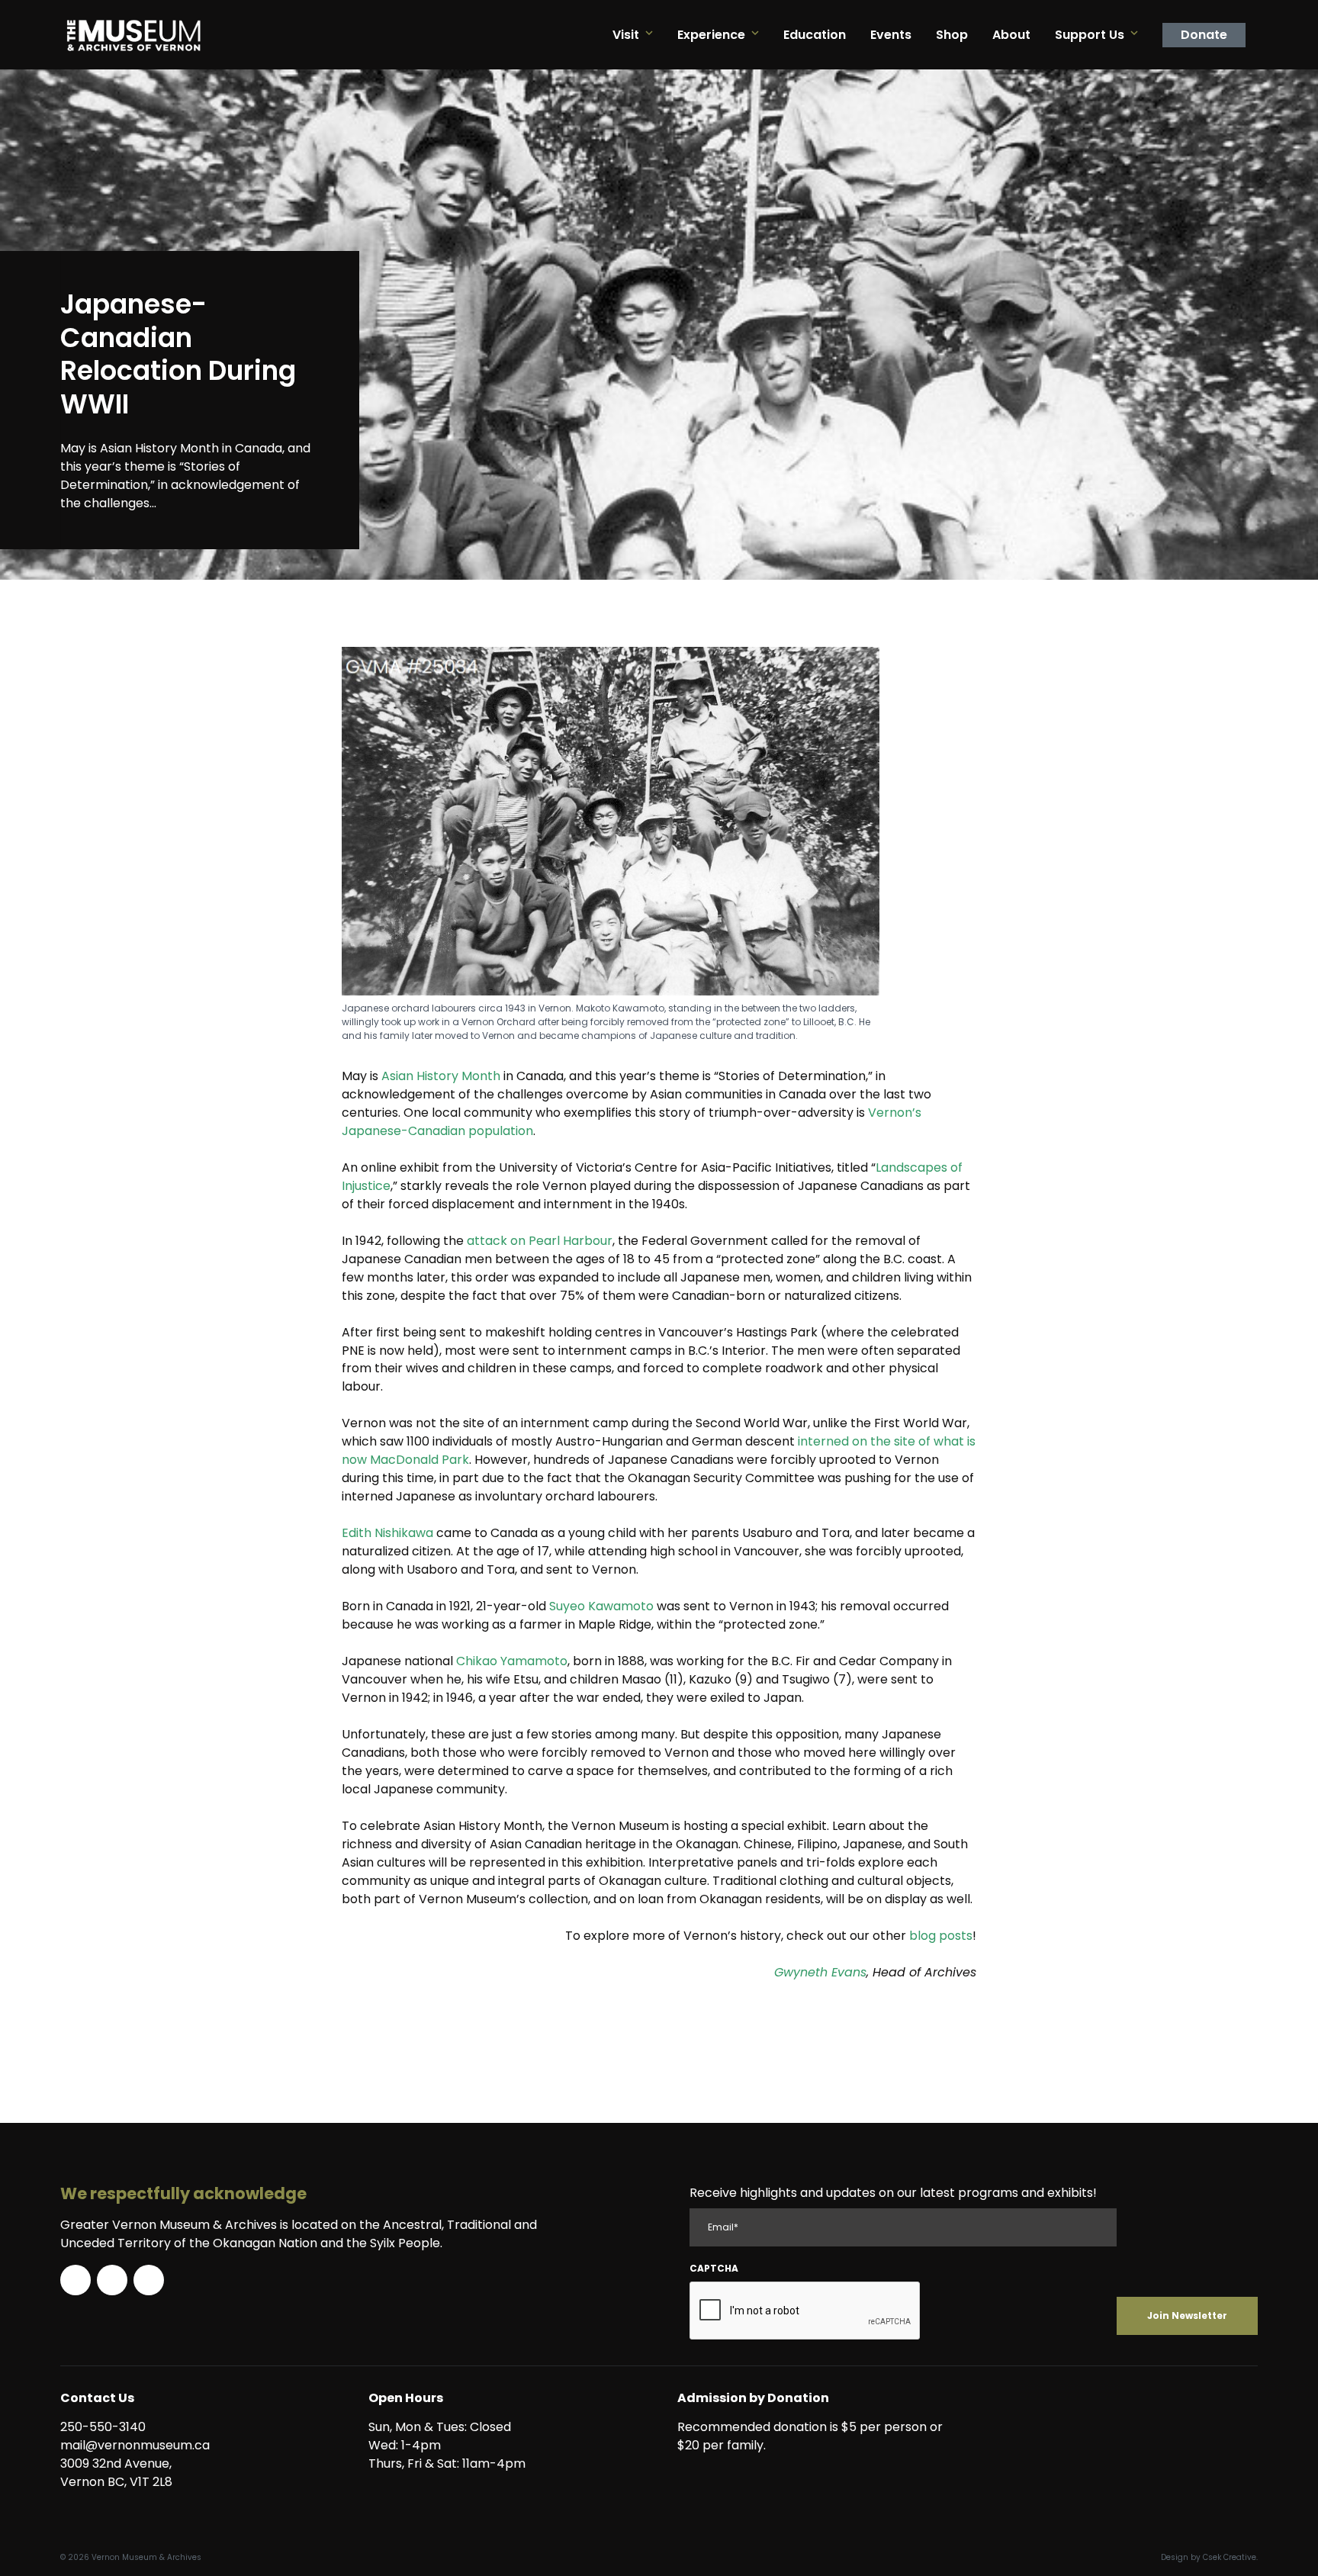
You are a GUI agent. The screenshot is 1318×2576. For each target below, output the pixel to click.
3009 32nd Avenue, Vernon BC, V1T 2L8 (119, 2473)
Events (891, 35)
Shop (952, 35)
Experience (711, 35)
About (1011, 35)
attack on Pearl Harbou (537, 1241)
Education (815, 35)
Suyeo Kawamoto (601, 1606)
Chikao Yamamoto (512, 1661)
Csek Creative (1230, 2557)
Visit (626, 35)
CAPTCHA (714, 2268)
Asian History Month (441, 1076)
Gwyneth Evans (820, 1972)
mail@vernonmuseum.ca (135, 2445)
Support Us (1090, 35)
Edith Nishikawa (387, 1533)
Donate (1204, 35)
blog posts (941, 1936)
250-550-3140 (103, 2427)
